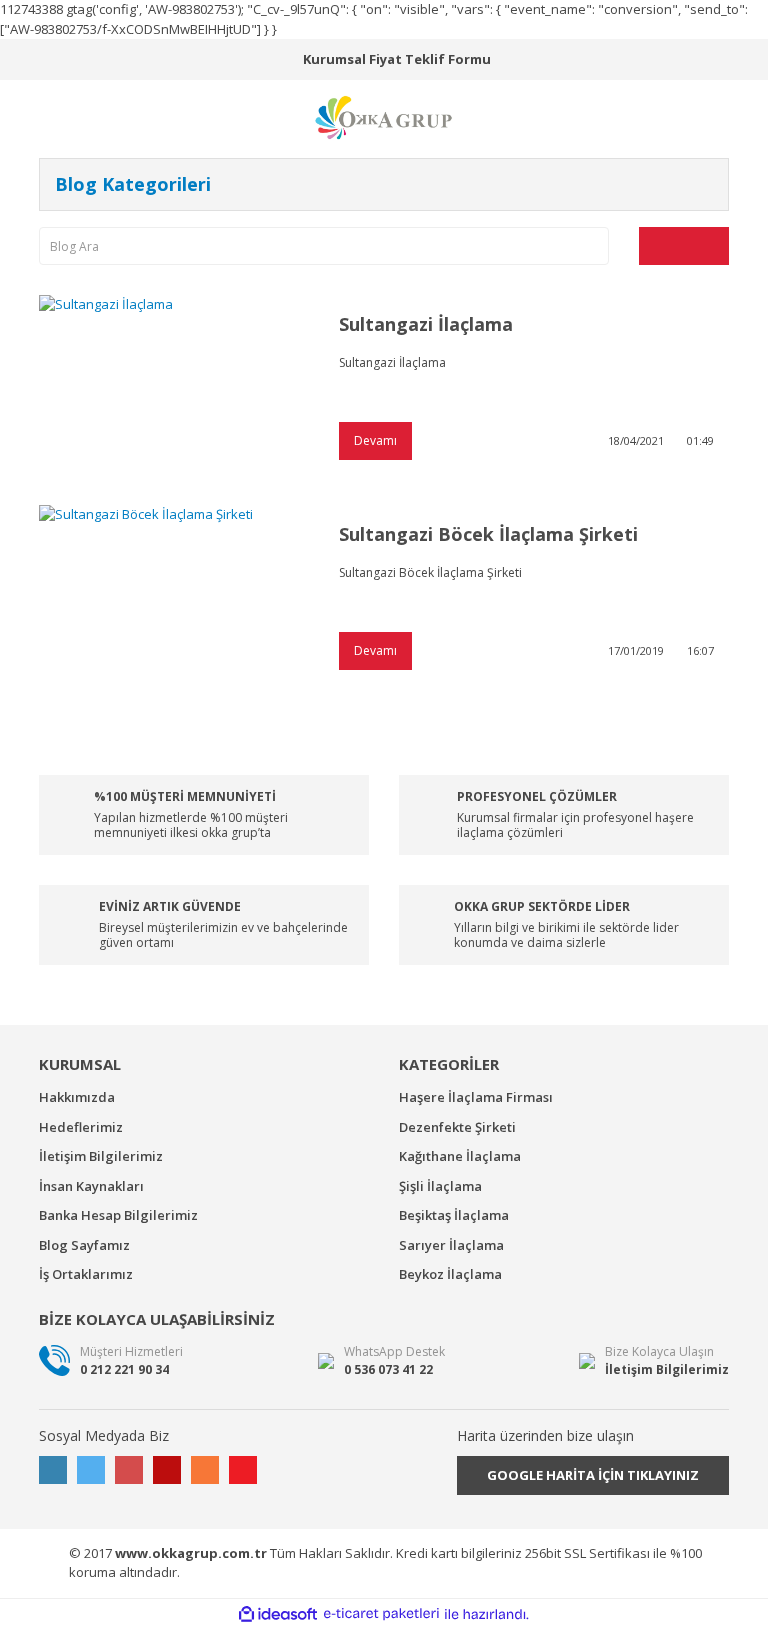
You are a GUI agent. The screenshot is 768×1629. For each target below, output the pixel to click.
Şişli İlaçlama (440, 1186)
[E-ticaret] (381, 1614)
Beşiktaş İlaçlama (454, 1215)
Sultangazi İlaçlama (426, 324)
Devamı (375, 440)
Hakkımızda (77, 1097)
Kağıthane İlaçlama (460, 1156)
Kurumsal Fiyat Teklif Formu (397, 59)
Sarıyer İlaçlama (451, 1245)
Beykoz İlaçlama (450, 1274)
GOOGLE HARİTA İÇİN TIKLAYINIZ (593, 1475)
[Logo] (384, 116)
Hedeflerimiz (81, 1127)
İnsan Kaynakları (91, 1186)
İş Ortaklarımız (86, 1274)
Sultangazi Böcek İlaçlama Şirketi (488, 534)
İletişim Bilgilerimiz (101, 1156)
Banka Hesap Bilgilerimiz (118, 1215)
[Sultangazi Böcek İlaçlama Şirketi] (174, 595)
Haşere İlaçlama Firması (476, 1097)
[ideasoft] (278, 1614)
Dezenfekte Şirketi (457, 1127)
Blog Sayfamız (84, 1245)
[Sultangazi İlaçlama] (174, 385)
